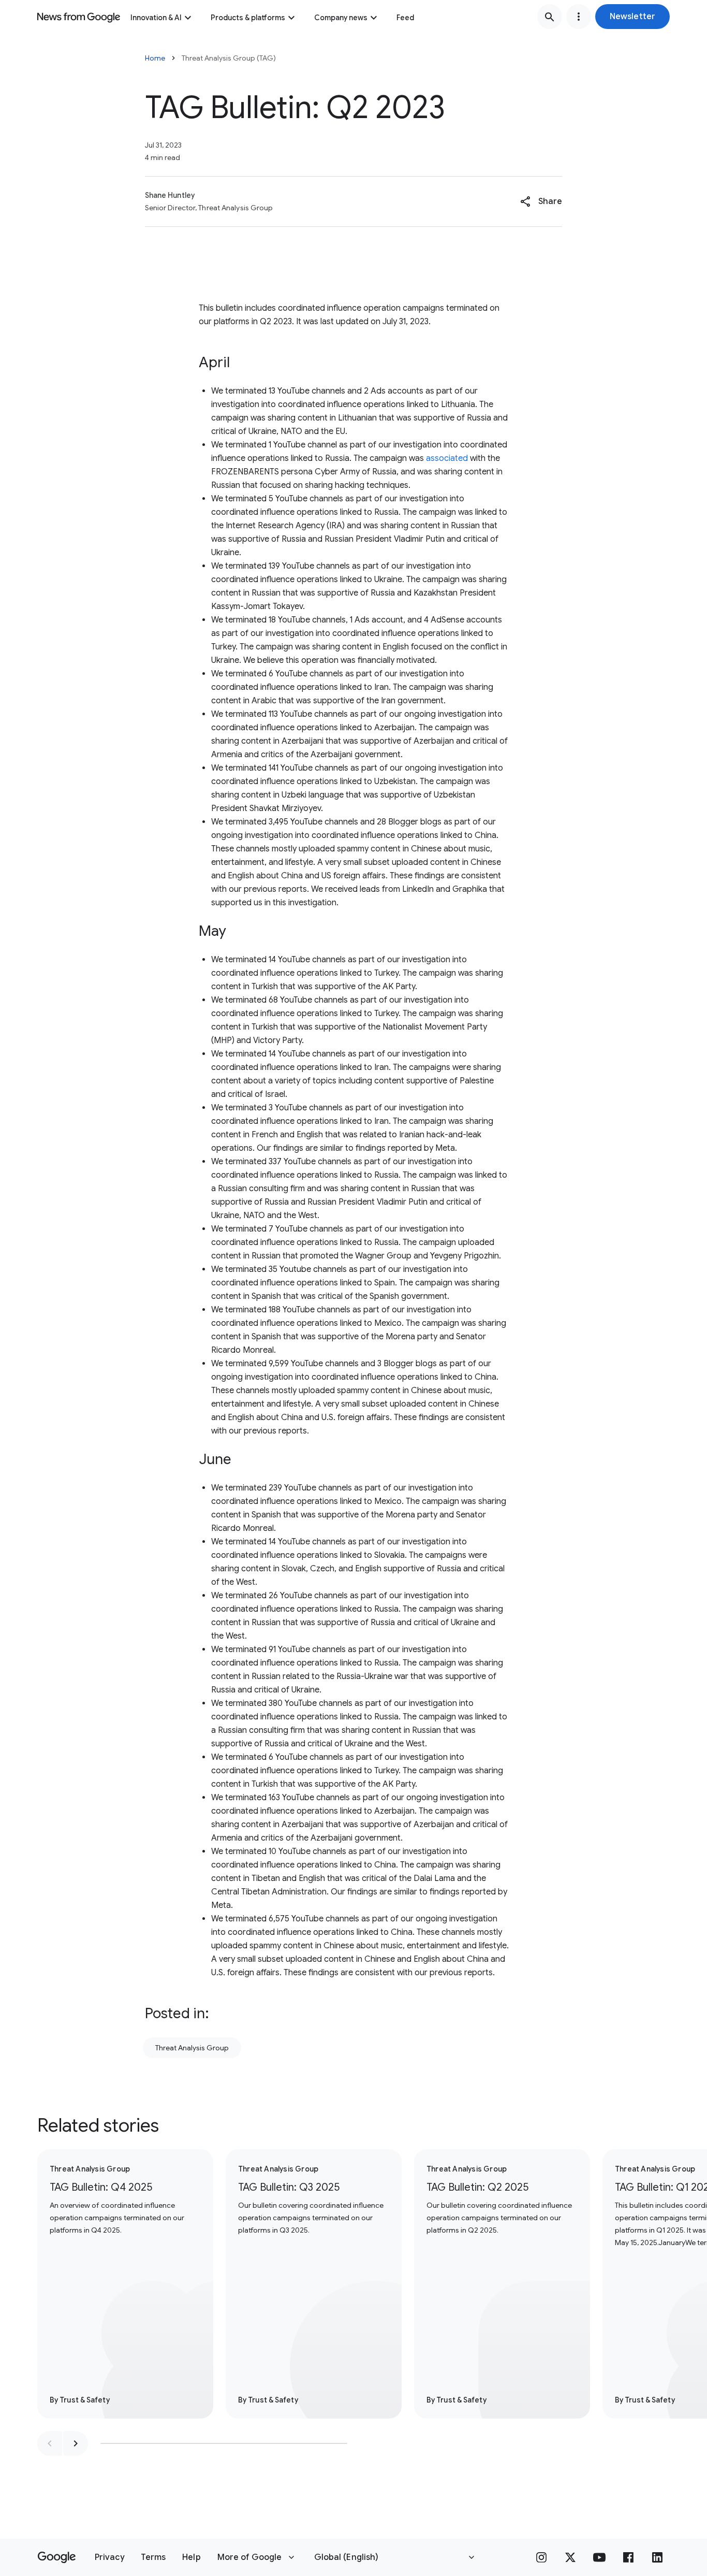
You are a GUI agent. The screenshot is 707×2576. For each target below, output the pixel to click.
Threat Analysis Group (192, 2048)
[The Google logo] (57, 2557)
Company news (341, 18)
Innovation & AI (156, 18)
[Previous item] (50, 2443)
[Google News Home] (79, 17)
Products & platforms (248, 18)
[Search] (550, 17)
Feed (405, 18)
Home (155, 58)
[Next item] (76, 2443)
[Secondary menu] (579, 17)
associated (447, 458)
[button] (632, 17)
